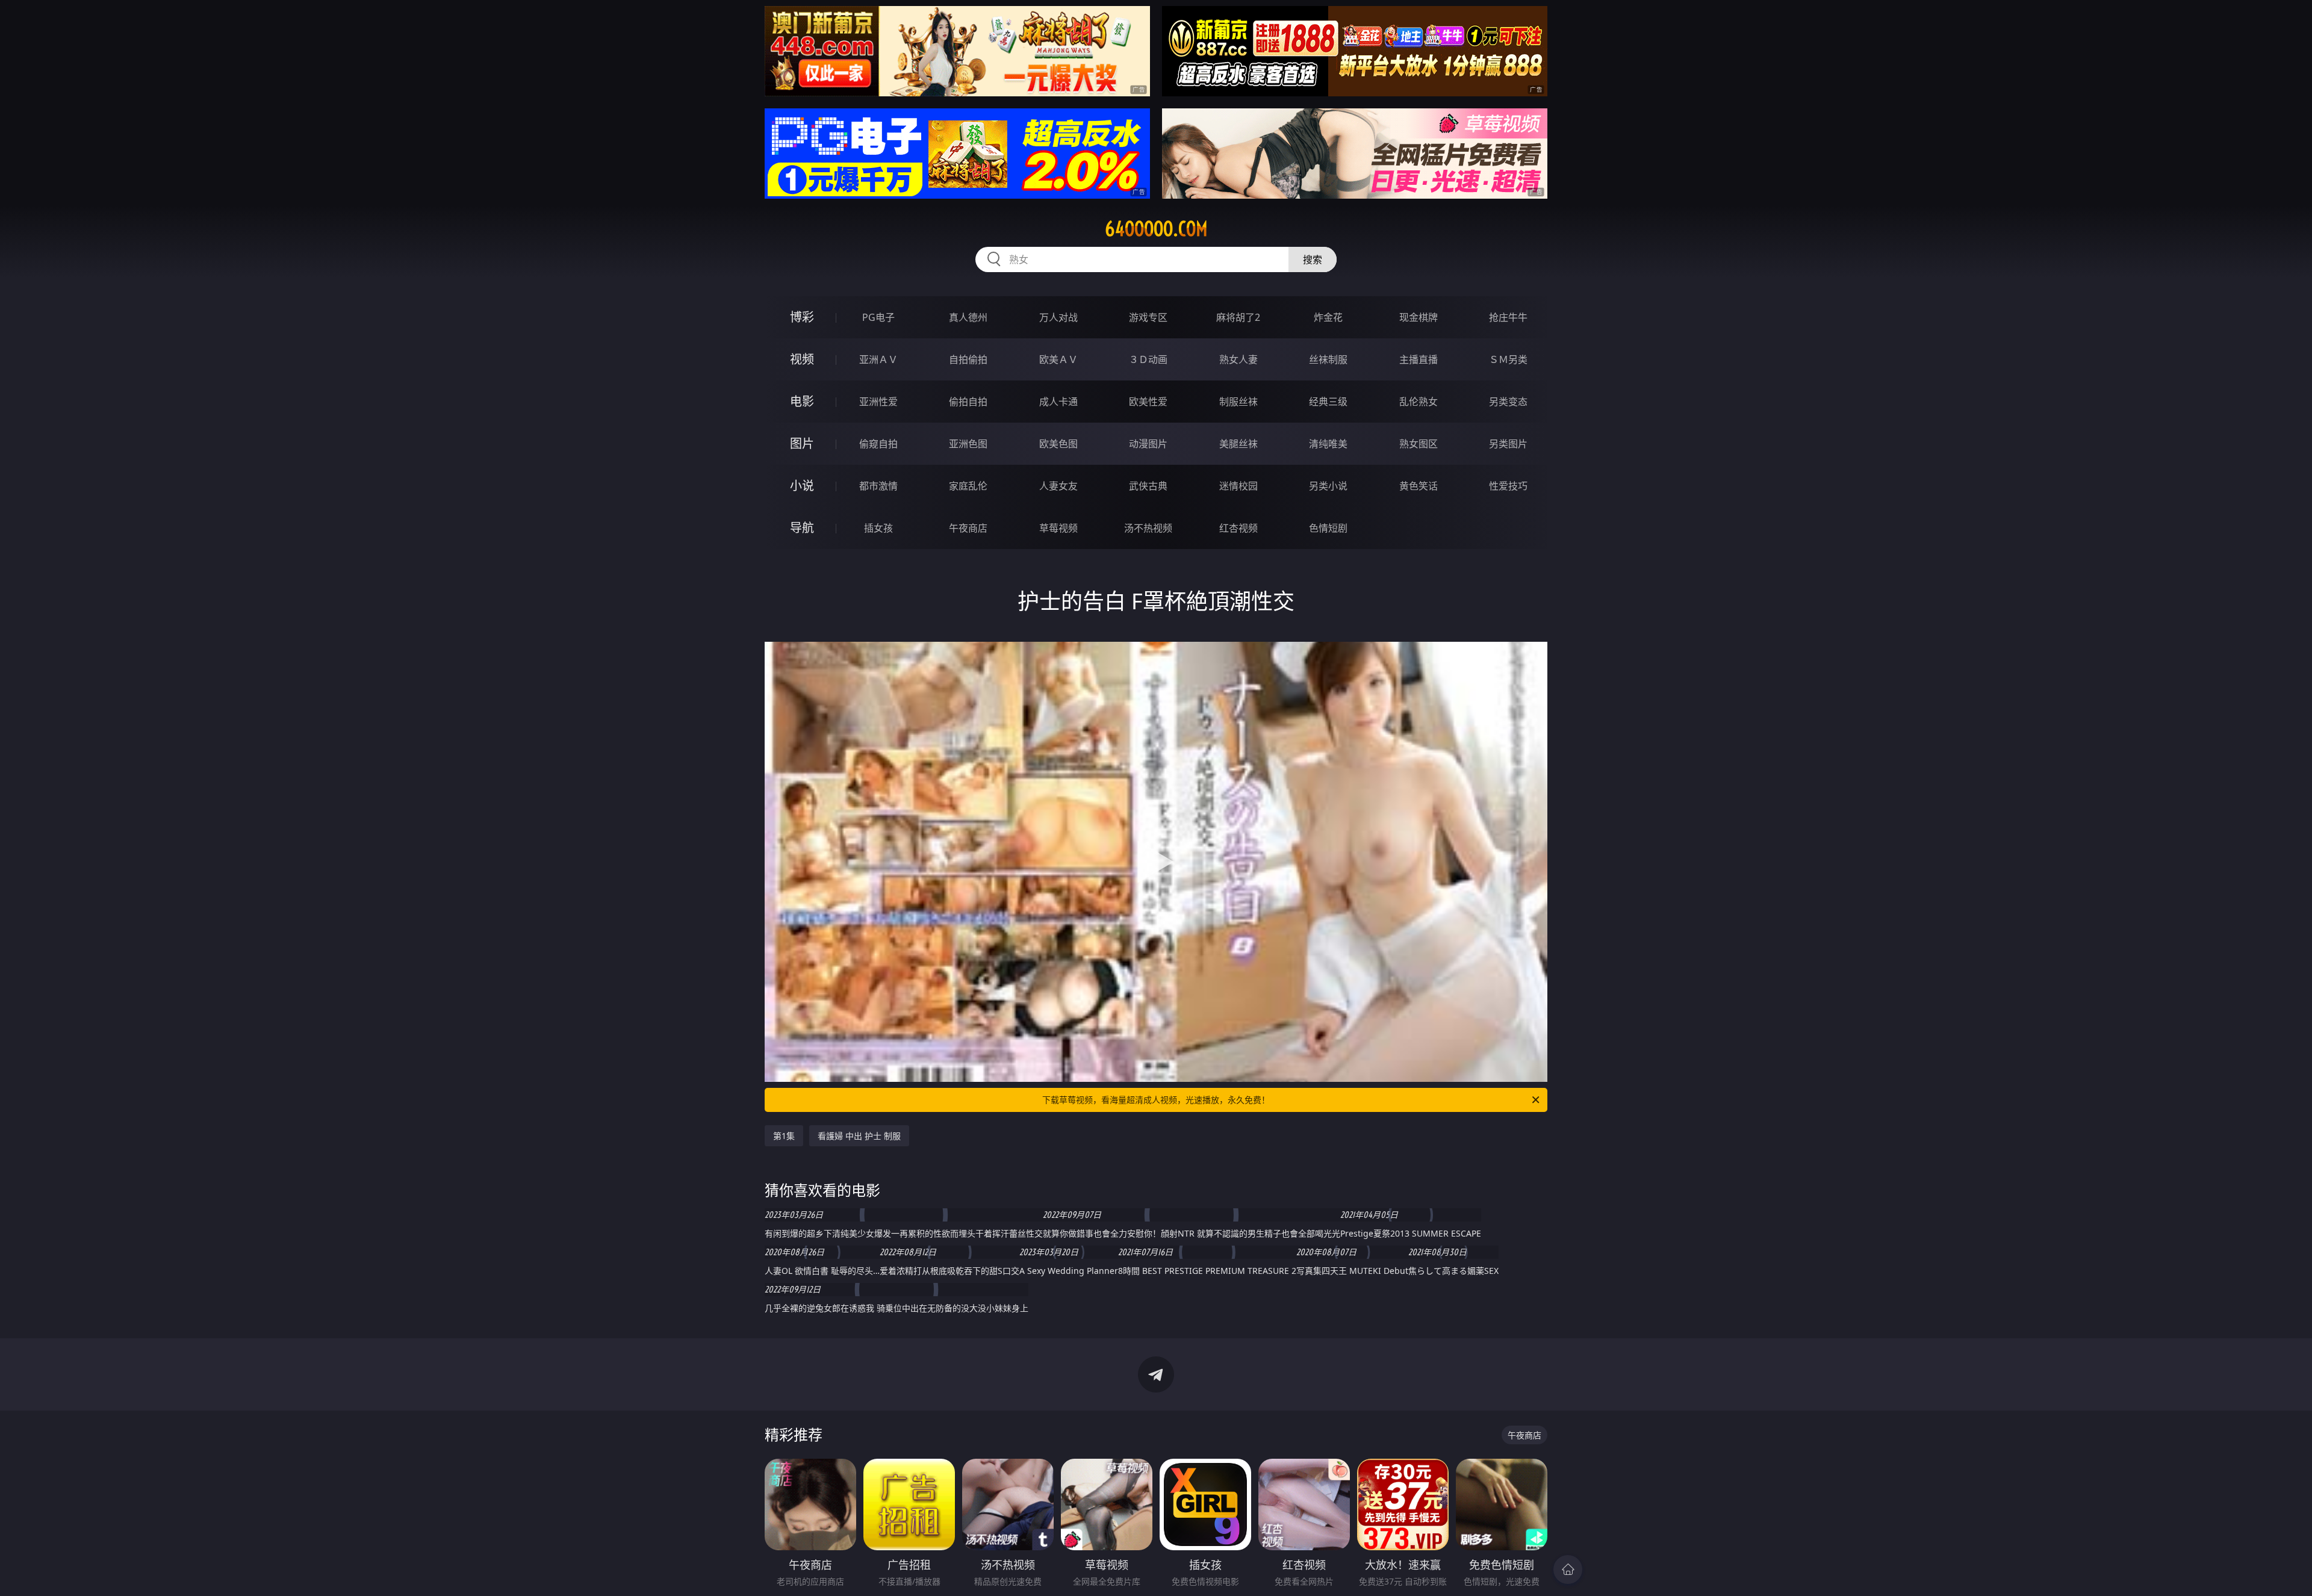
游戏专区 (1148, 317)
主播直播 (1419, 359)
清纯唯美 (1328, 444)
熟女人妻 (1238, 359)
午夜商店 (968, 528)
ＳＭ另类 (1508, 359)
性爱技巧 (1508, 486)
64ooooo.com (1156, 229)
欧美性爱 (1148, 402)
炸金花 (1328, 317)
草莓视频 (1058, 528)
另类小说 (1328, 486)
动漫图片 (1148, 444)
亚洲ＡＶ (878, 359)
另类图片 (1508, 444)
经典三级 (1328, 402)
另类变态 (1508, 402)
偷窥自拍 (878, 444)
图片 (802, 443)
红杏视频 (1238, 528)
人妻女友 (1058, 486)
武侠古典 (1148, 486)
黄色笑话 (1419, 486)
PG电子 (878, 317)
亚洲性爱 (878, 402)
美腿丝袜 (1238, 444)
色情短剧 (1328, 528)
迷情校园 (1238, 486)
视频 (802, 359)
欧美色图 (1058, 444)
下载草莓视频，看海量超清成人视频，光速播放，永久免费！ (1156, 1100)
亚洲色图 (968, 444)
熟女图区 (1419, 444)
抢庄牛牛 (1508, 317)
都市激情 (878, 486)
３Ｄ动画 (1148, 359)
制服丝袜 (1238, 402)
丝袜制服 (1328, 359)
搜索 (1313, 259)
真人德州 (968, 317)
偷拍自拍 (968, 402)
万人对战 (1058, 317)
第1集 (784, 1136)
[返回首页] (1568, 1570)
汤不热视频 (1148, 528)
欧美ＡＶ (1058, 359)
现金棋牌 (1419, 317)
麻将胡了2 (1238, 317)
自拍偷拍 (968, 359)
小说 (802, 486)
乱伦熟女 (1419, 402)
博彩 (802, 317)
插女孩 (878, 528)
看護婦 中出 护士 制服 (859, 1136)
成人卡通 (1058, 402)
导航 (802, 528)
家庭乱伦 (968, 486)
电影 (802, 401)
